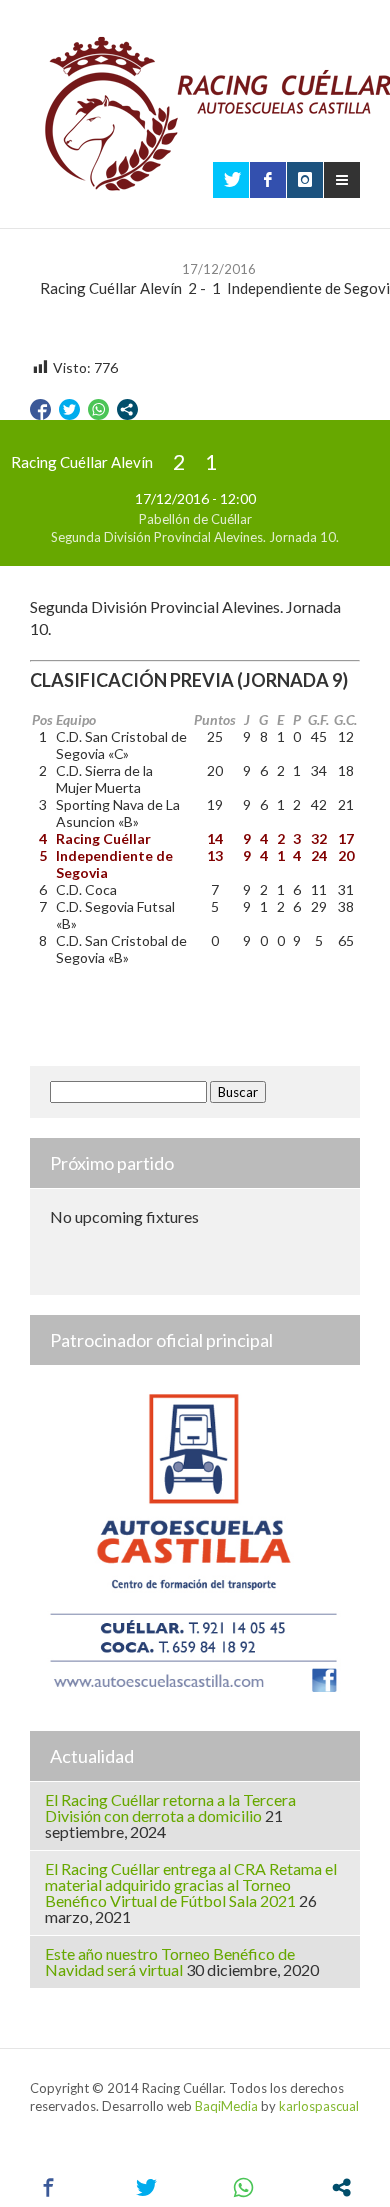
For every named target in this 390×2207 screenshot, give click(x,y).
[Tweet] (69, 409)
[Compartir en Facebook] (40, 409)
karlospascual (319, 2106)
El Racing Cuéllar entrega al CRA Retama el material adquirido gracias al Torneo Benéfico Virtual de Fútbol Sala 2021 (191, 1884)
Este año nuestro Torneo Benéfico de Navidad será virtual (170, 1961)
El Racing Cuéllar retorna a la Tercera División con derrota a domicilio (170, 1807)
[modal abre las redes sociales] (127, 409)
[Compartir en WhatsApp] (98, 409)
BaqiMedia (226, 2106)
